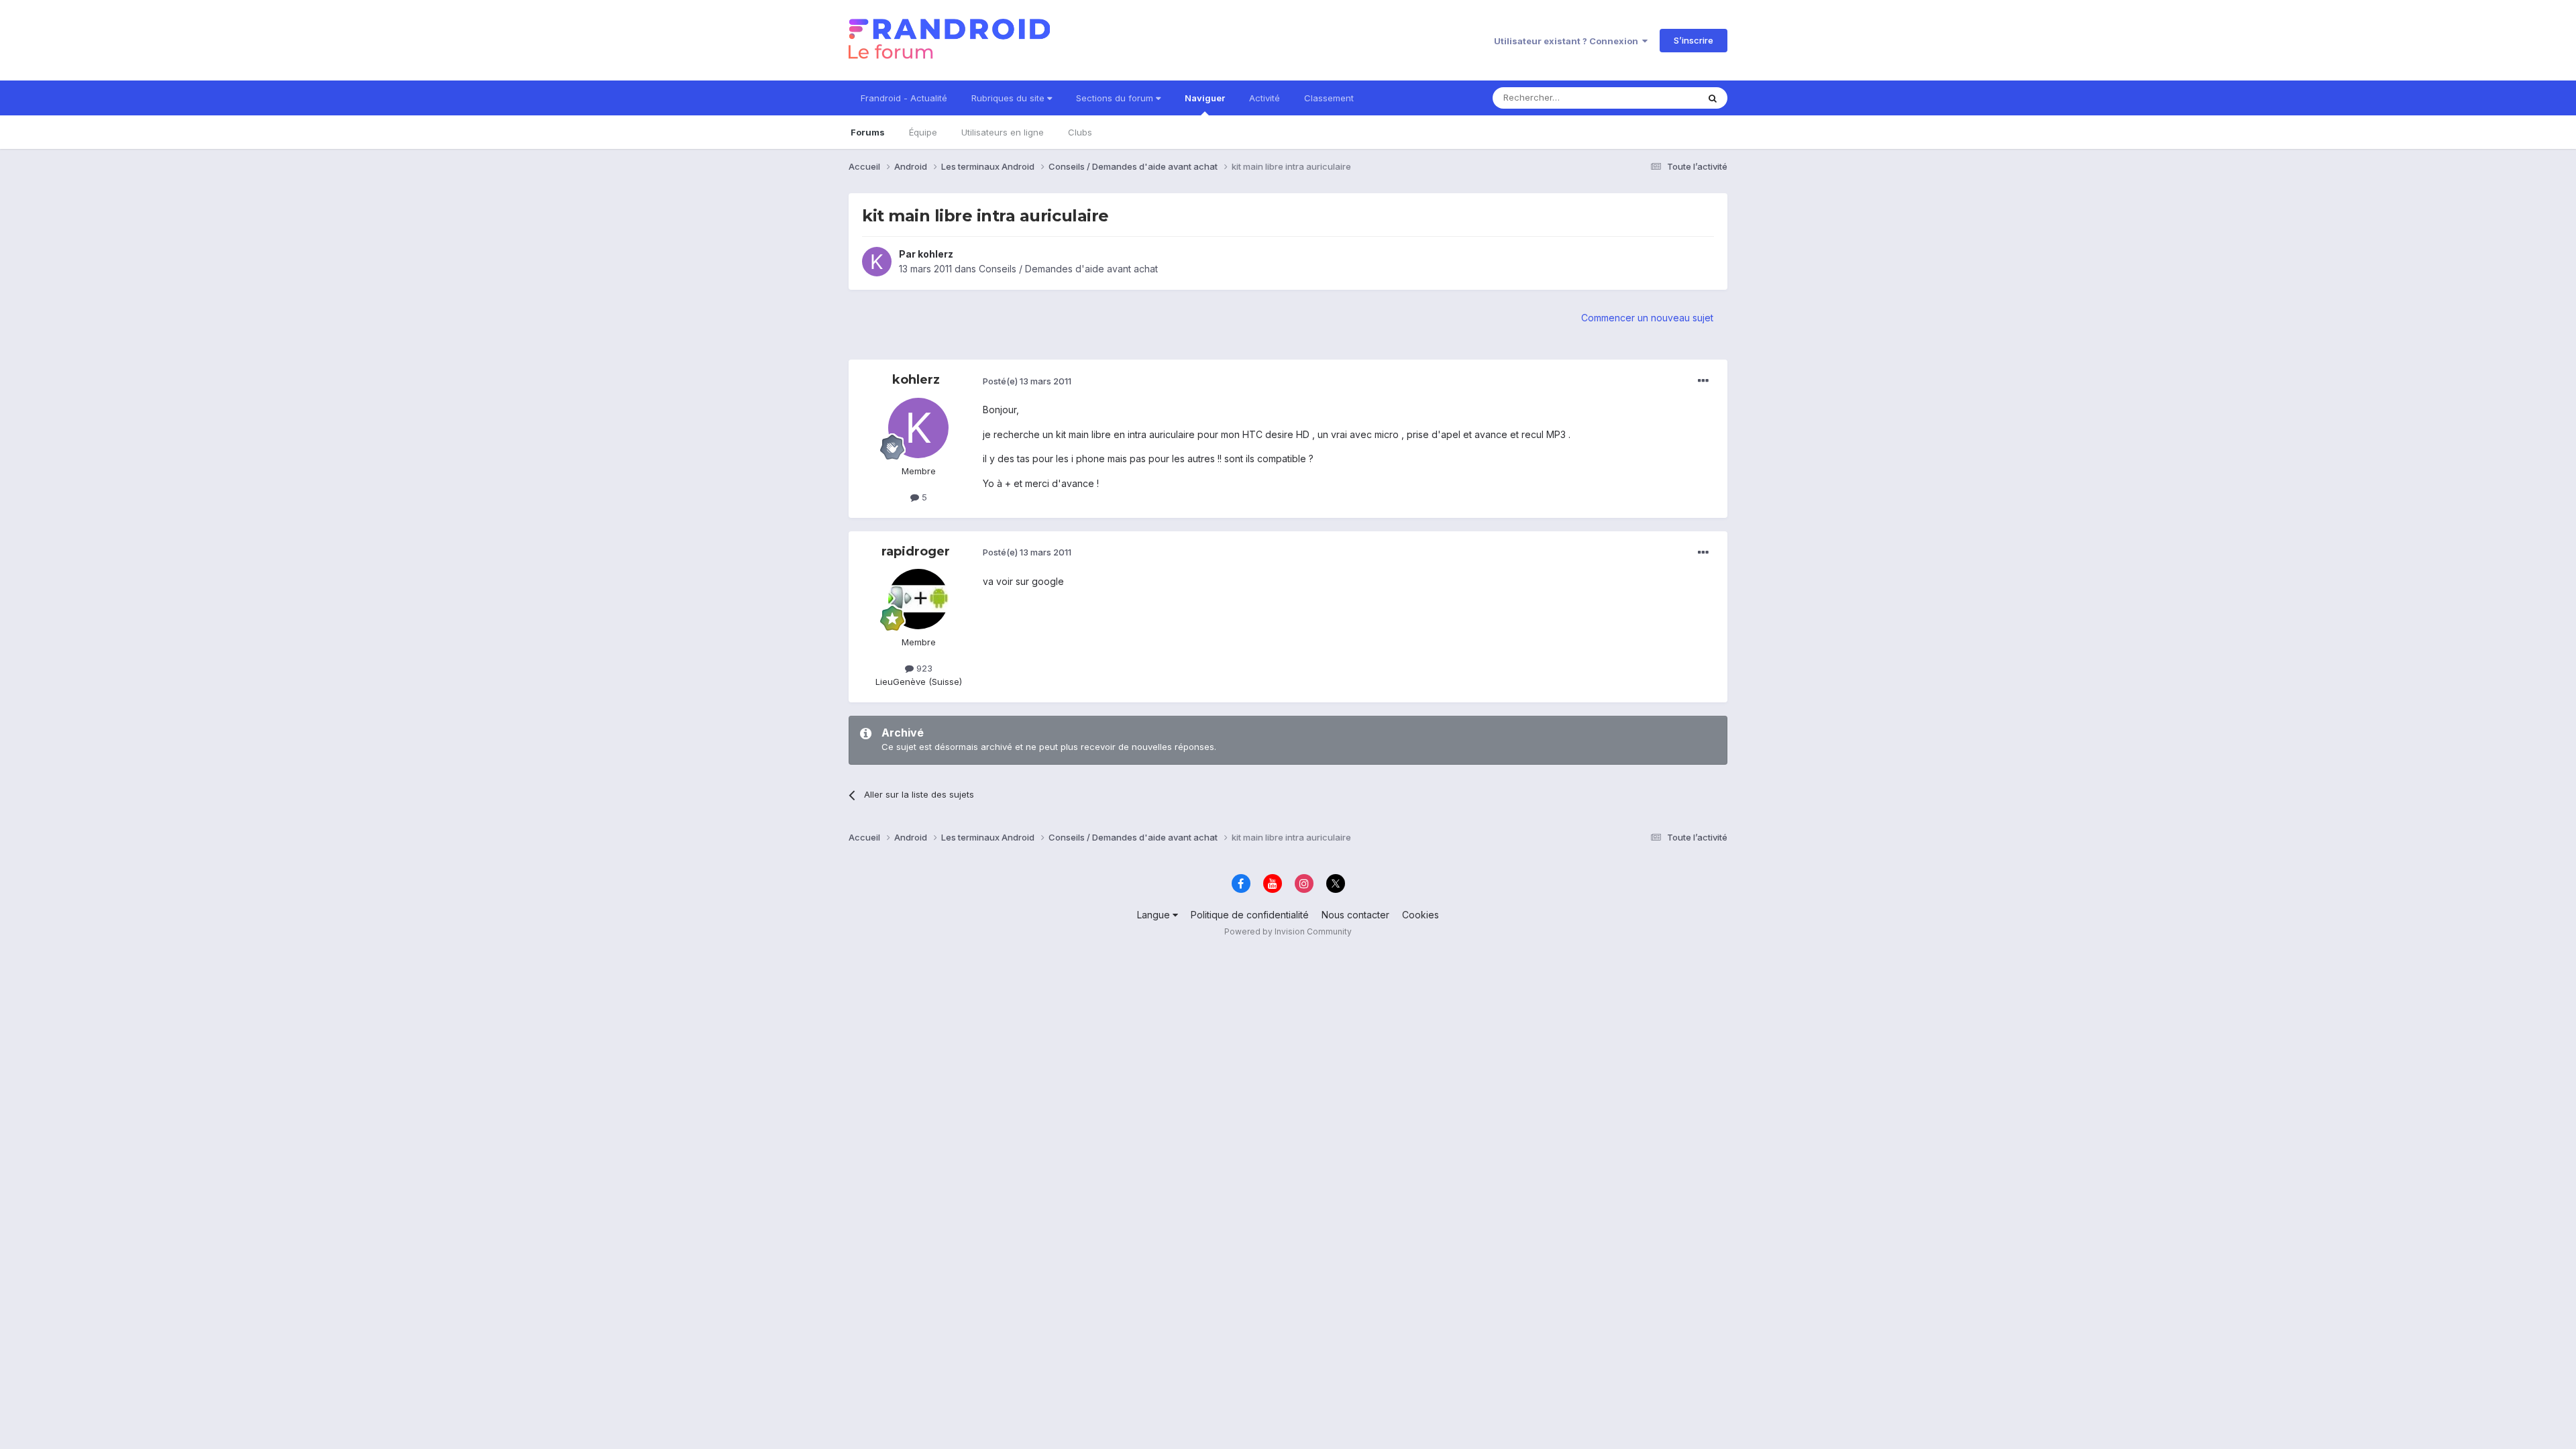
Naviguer (1205, 98)
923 (923, 668)
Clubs (1080, 132)
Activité (1265, 98)
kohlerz (935, 254)
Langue (1155, 915)
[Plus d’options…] (1703, 381)
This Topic (1659, 98)
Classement (1329, 98)
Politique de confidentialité (1250, 915)
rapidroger (916, 551)
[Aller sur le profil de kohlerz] (877, 262)
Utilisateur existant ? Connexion (1568, 41)
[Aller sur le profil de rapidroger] (918, 599)
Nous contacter (1355, 915)
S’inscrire (1694, 40)
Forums (868, 132)
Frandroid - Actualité (904, 98)
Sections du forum (1116, 98)
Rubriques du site (1009, 98)
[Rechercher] (1713, 98)
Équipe (923, 132)
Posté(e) (1027, 381)
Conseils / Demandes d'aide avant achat (1068, 269)
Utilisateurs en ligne (1003, 132)
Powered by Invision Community (1288, 931)
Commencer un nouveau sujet (1647, 318)
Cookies (1420, 915)
